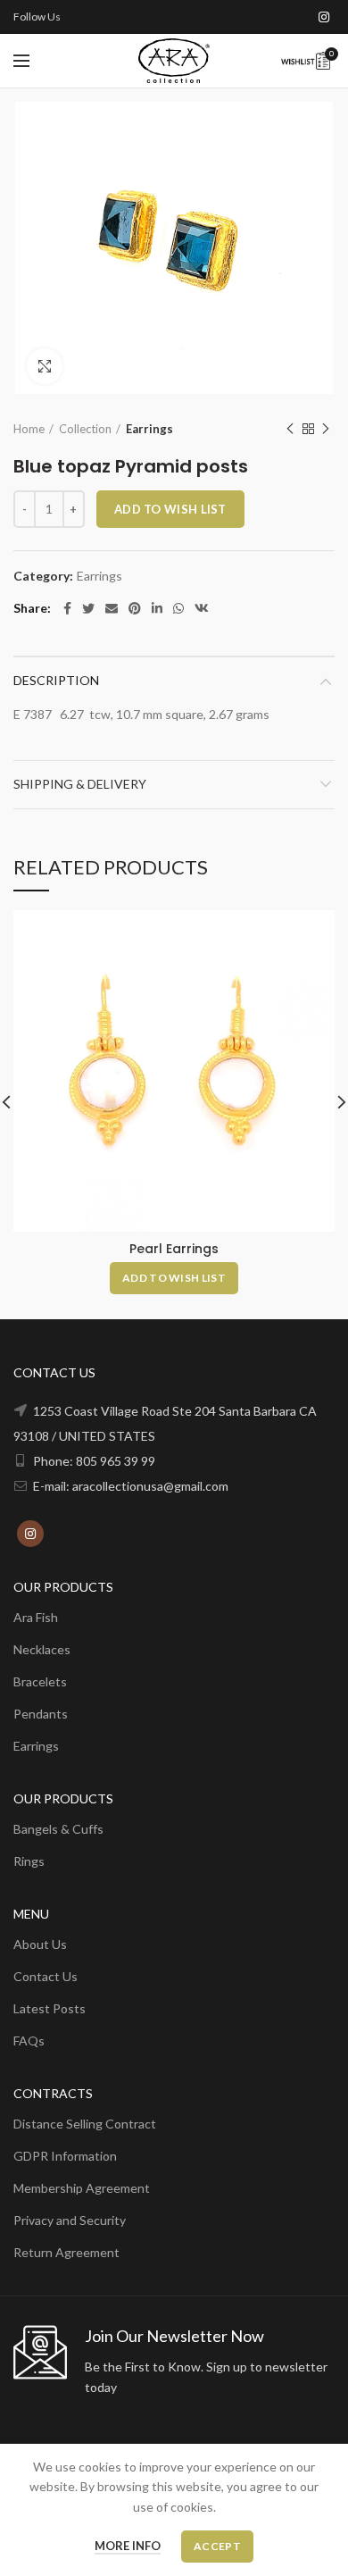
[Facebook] (67, 608)
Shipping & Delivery (80, 784)
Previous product (290, 429)
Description (56, 680)
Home (29, 429)
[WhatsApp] (178, 608)
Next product (326, 429)
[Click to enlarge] (45, 366)
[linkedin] (157, 608)
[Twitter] (88, 608)
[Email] (112, 608)
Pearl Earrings (174, 1249)
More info (128, 2546)
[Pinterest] (135, 608)
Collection (85, 429)
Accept (217, 2546)
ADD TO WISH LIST (170, 509)
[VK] (202, 608)
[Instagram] (324, 17)
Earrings (149, 429)
